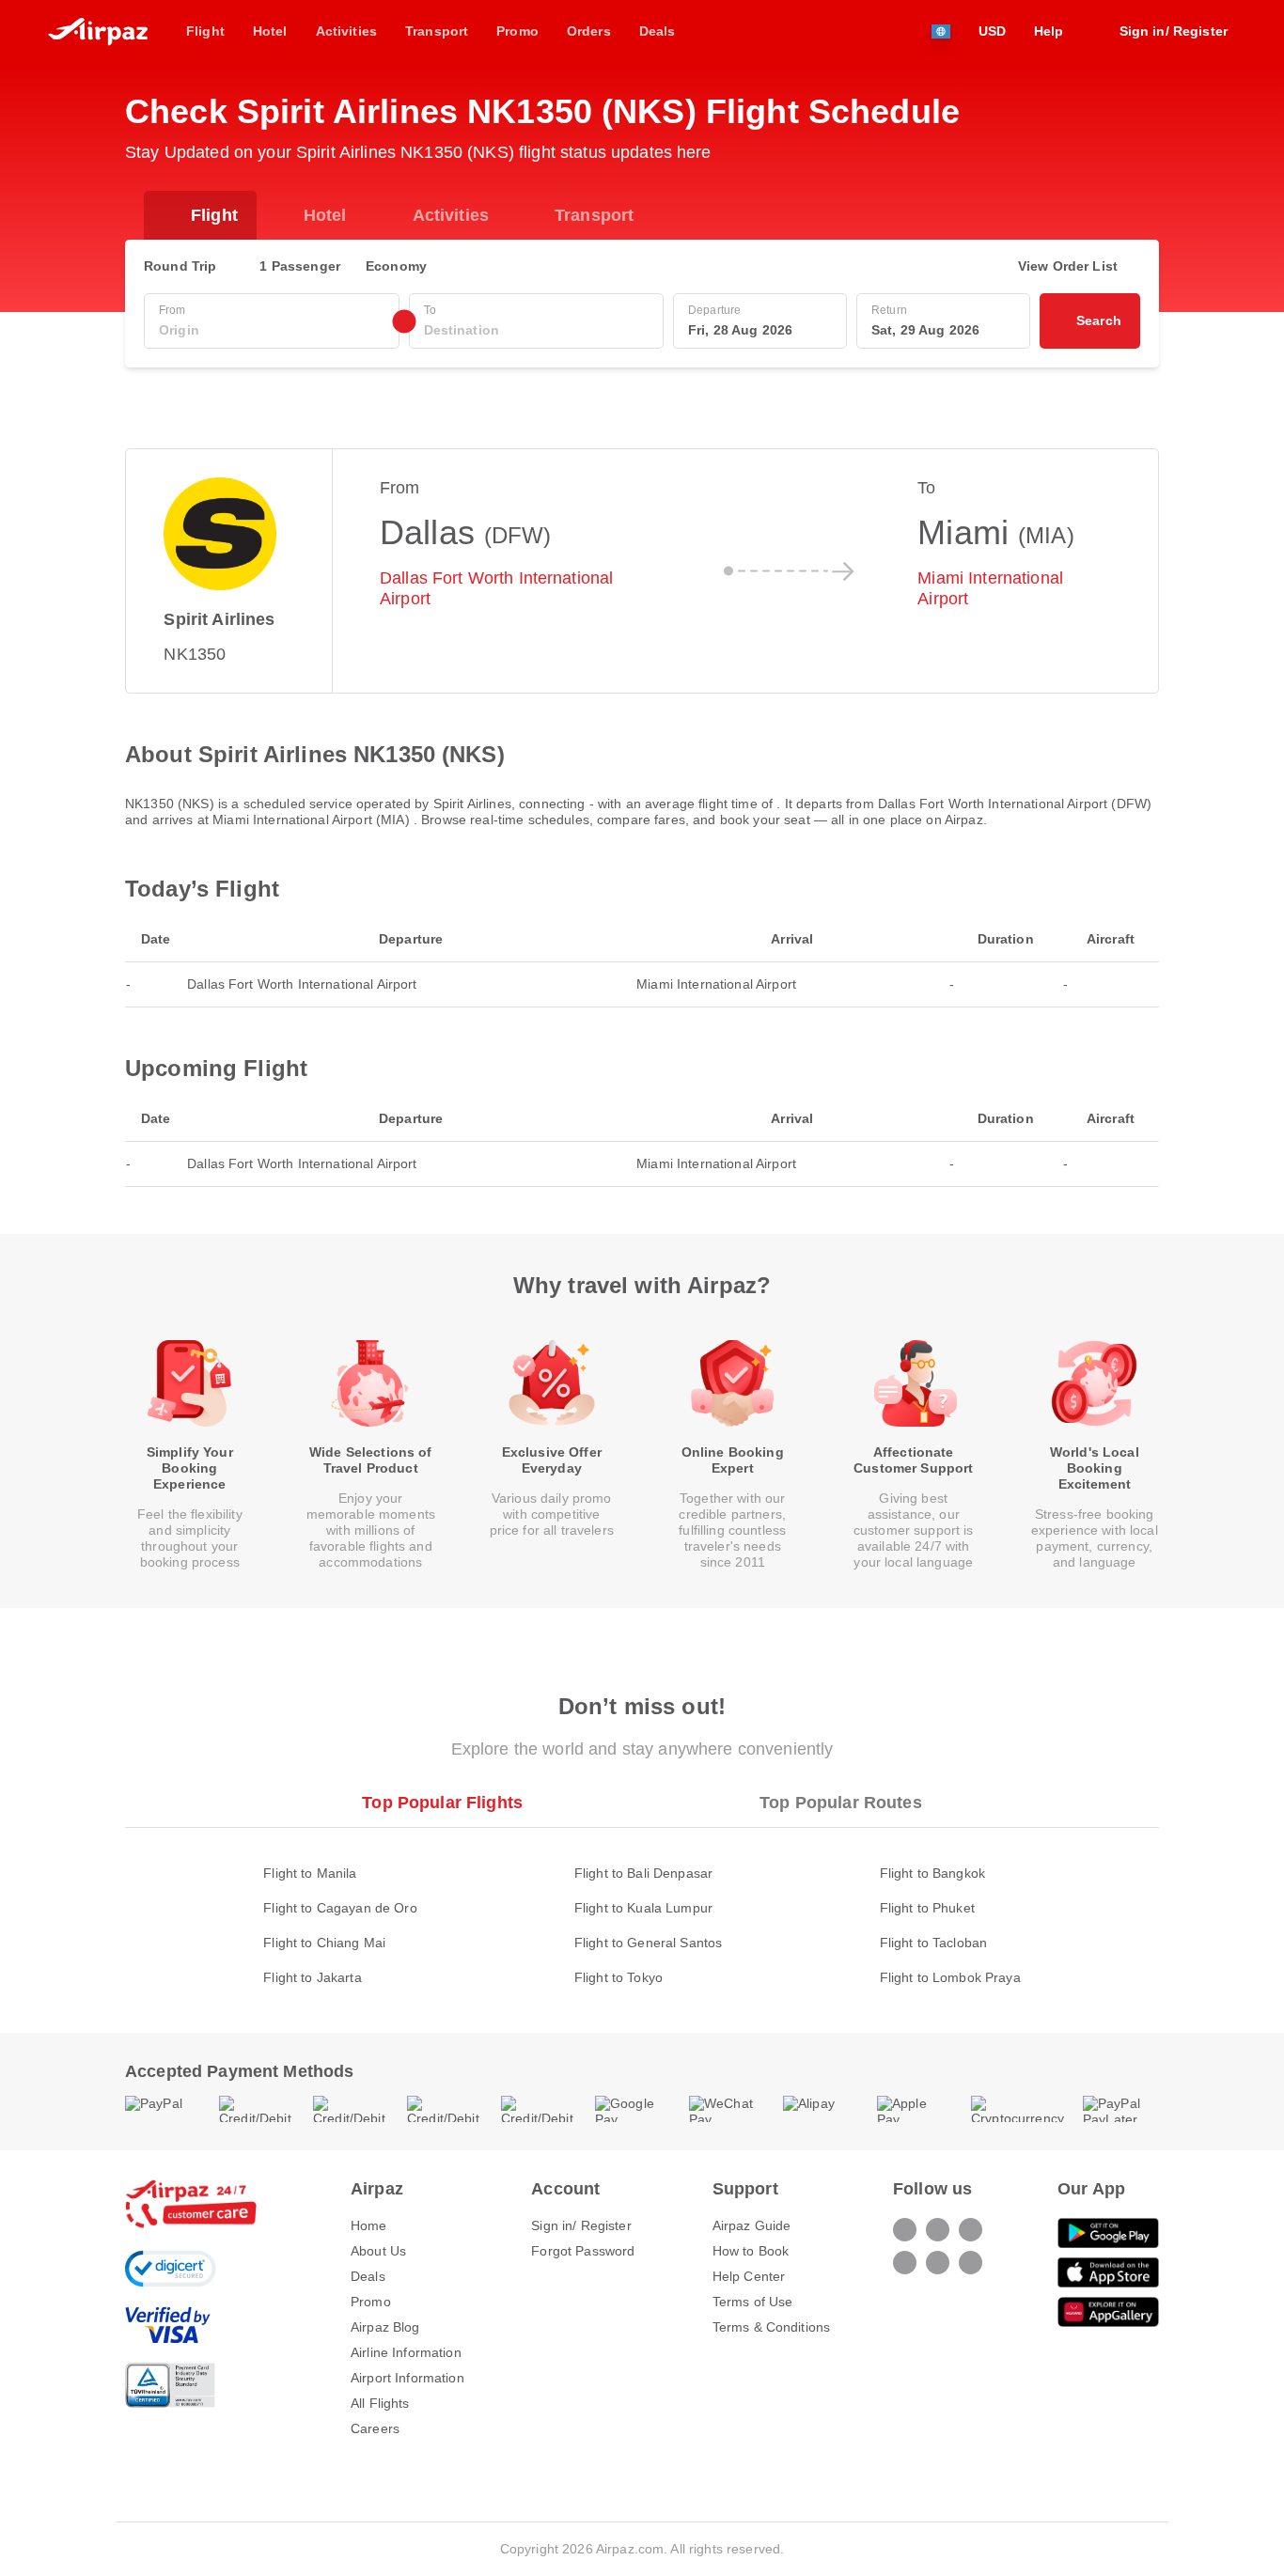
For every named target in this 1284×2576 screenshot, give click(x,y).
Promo (371, 2302)
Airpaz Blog (385, 2327)
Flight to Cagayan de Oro (340, 1908)
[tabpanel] (642, 1906)
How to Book (751, 2251)
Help (1049, 31)
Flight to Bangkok (932, 1873)
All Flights (380, 2403)
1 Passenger (300, 266)
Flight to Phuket (927, 1908)
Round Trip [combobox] (180, 266)
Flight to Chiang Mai (324, 1943)
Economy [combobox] (396, 266)
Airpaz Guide (752, 2225)
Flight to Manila (310, 1873)
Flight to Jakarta (312, 1977)
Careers (375, 2428)
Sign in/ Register (581, 2225)
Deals (368, 2276)
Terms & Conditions (772, 2327)
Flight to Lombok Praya (950, 1977)
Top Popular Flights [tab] (442, 1803)
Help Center (749, 2276)
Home (369, 2225)
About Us (378, 2251)
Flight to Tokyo (619, 1977)
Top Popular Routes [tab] (841, 1803)
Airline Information (406, 2352)
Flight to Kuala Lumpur (643, 1908)
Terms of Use (753, 2302)
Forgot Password (583, 2251)
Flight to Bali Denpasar (643, 1873)
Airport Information (407, 2378)
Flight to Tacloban (934, 1943)
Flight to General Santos (648, 1943)
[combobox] (272, 330)
